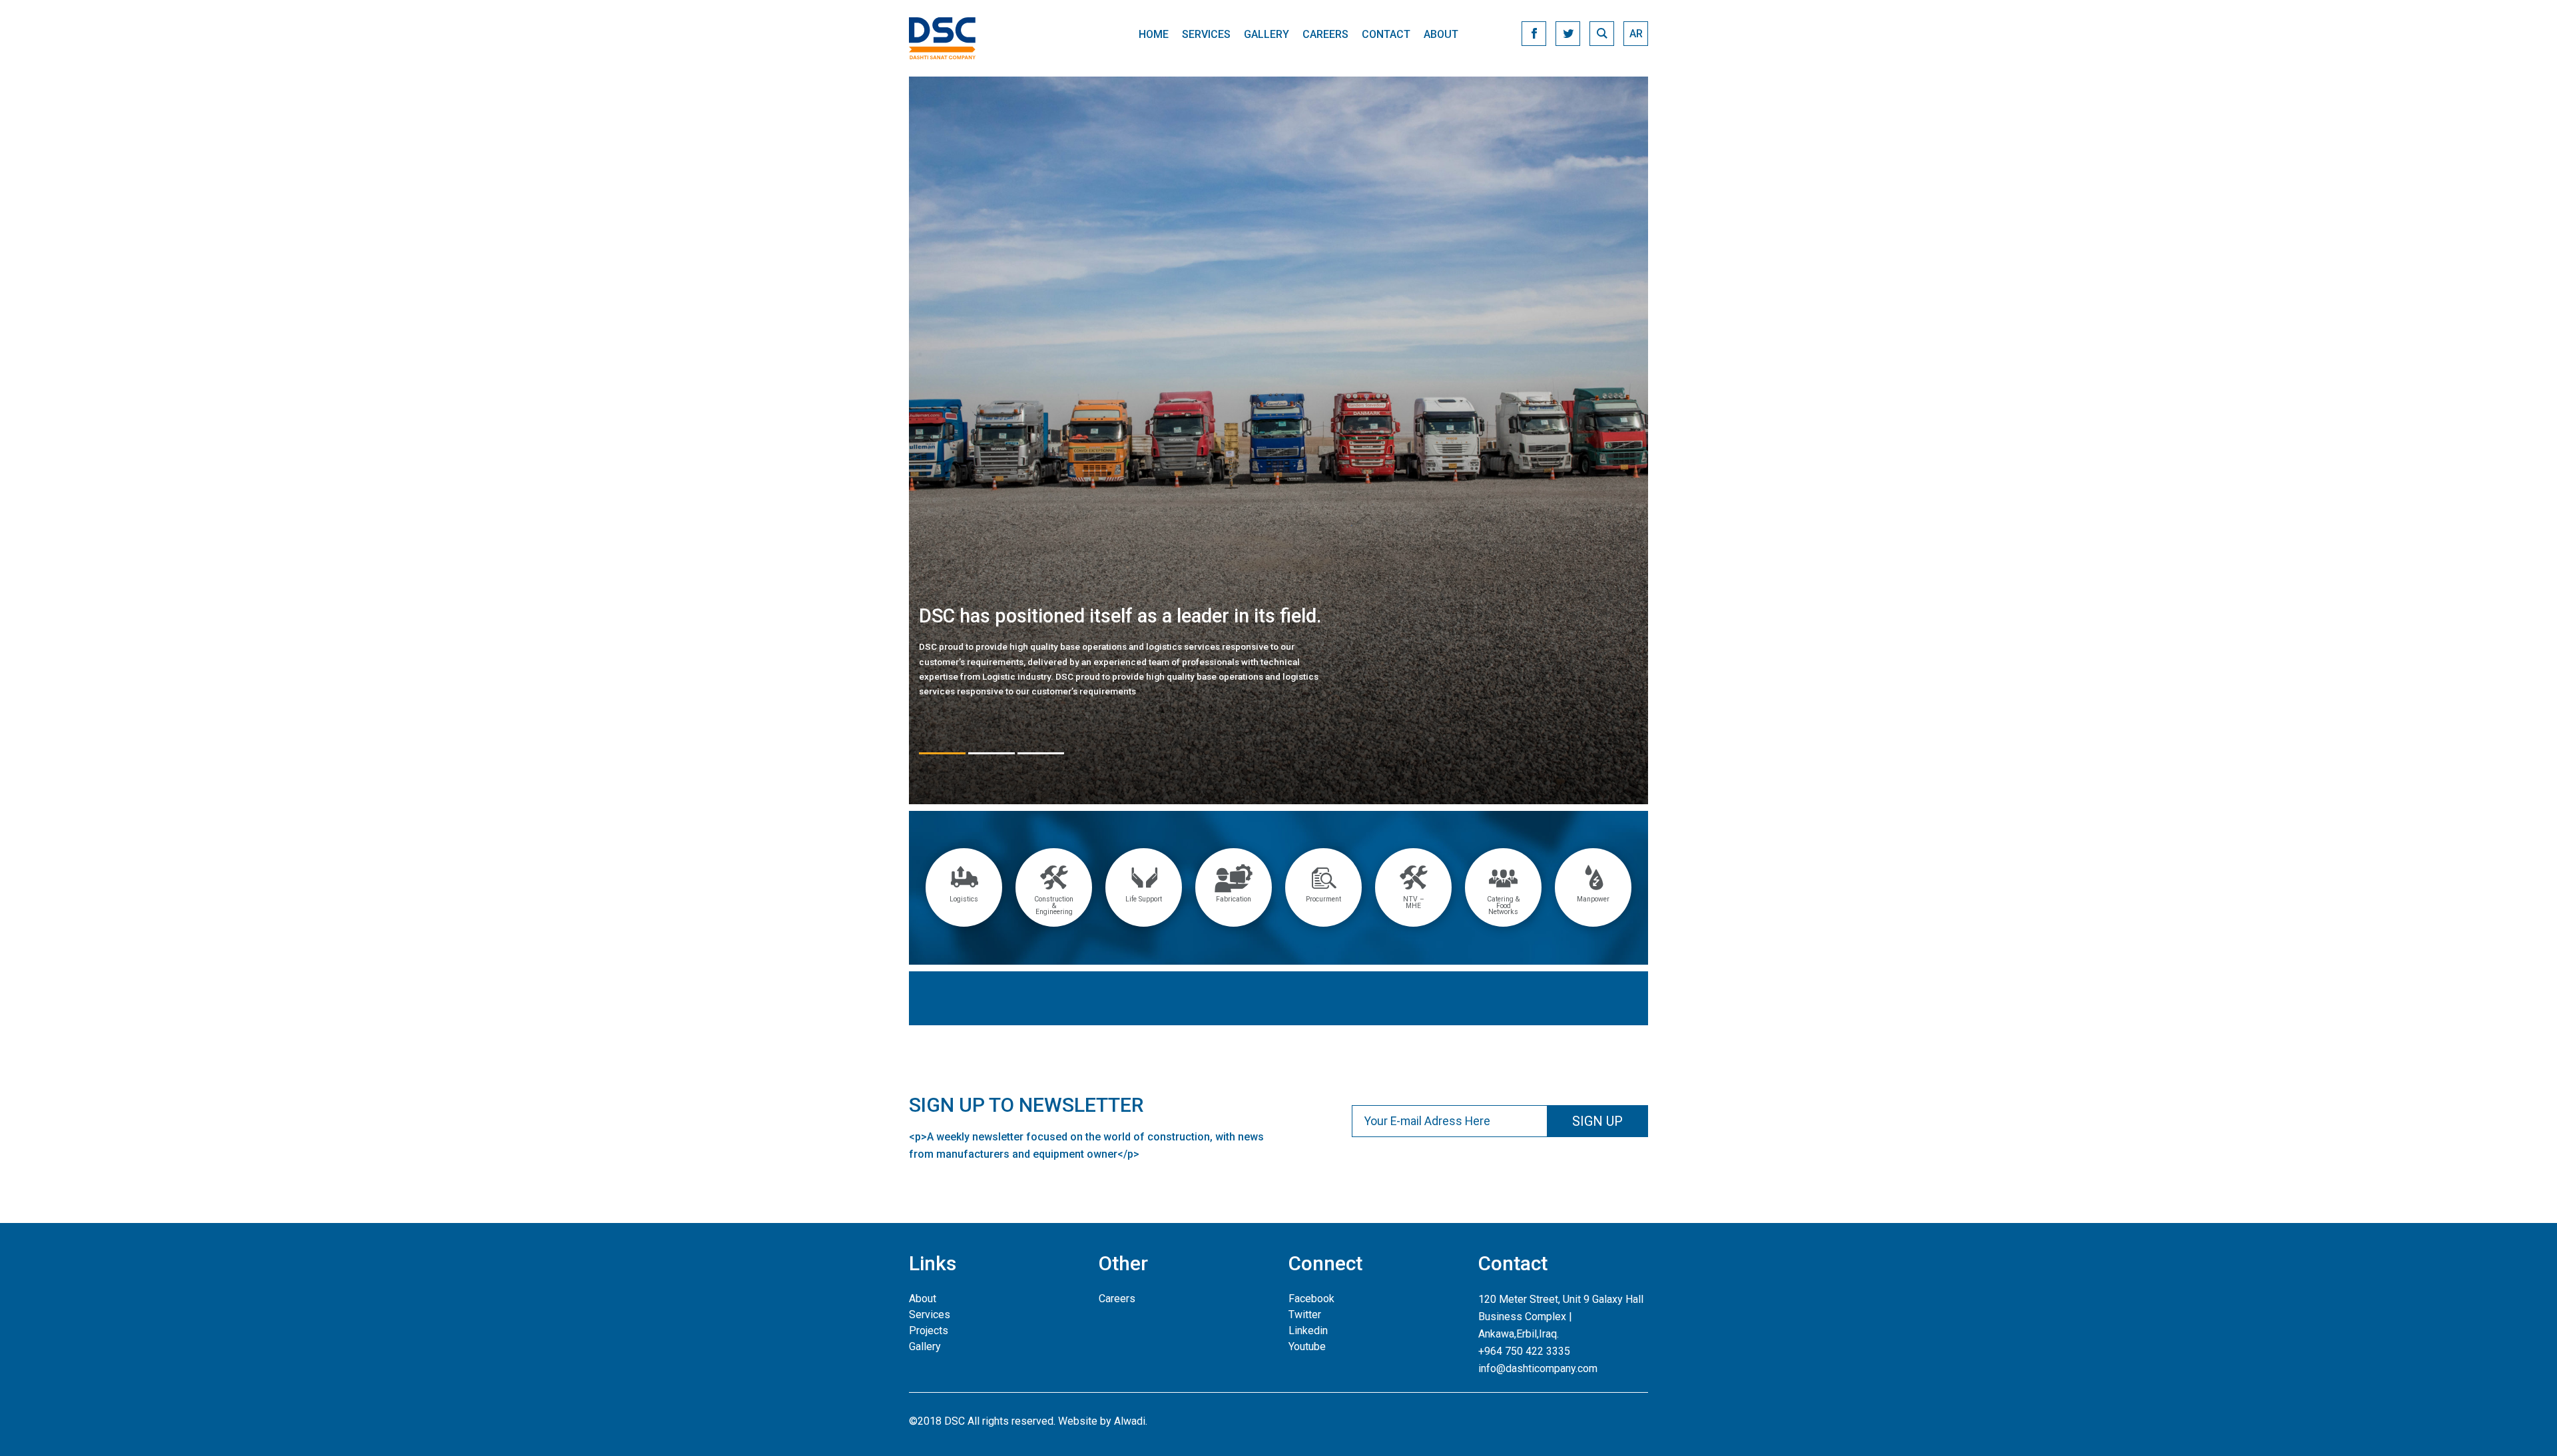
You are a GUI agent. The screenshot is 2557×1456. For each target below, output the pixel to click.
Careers (1325, 34)
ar (1636, 34)
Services (1206, 34)
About (1441, 34)
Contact (1386, 34)
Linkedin (1308, 1331)
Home (1154, 34)
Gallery (1267, 34)
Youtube (1307, 1346)
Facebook (1311, 1299)
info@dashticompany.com (1538, 1368)
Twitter (1305, 1315)
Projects (929, 1331)
